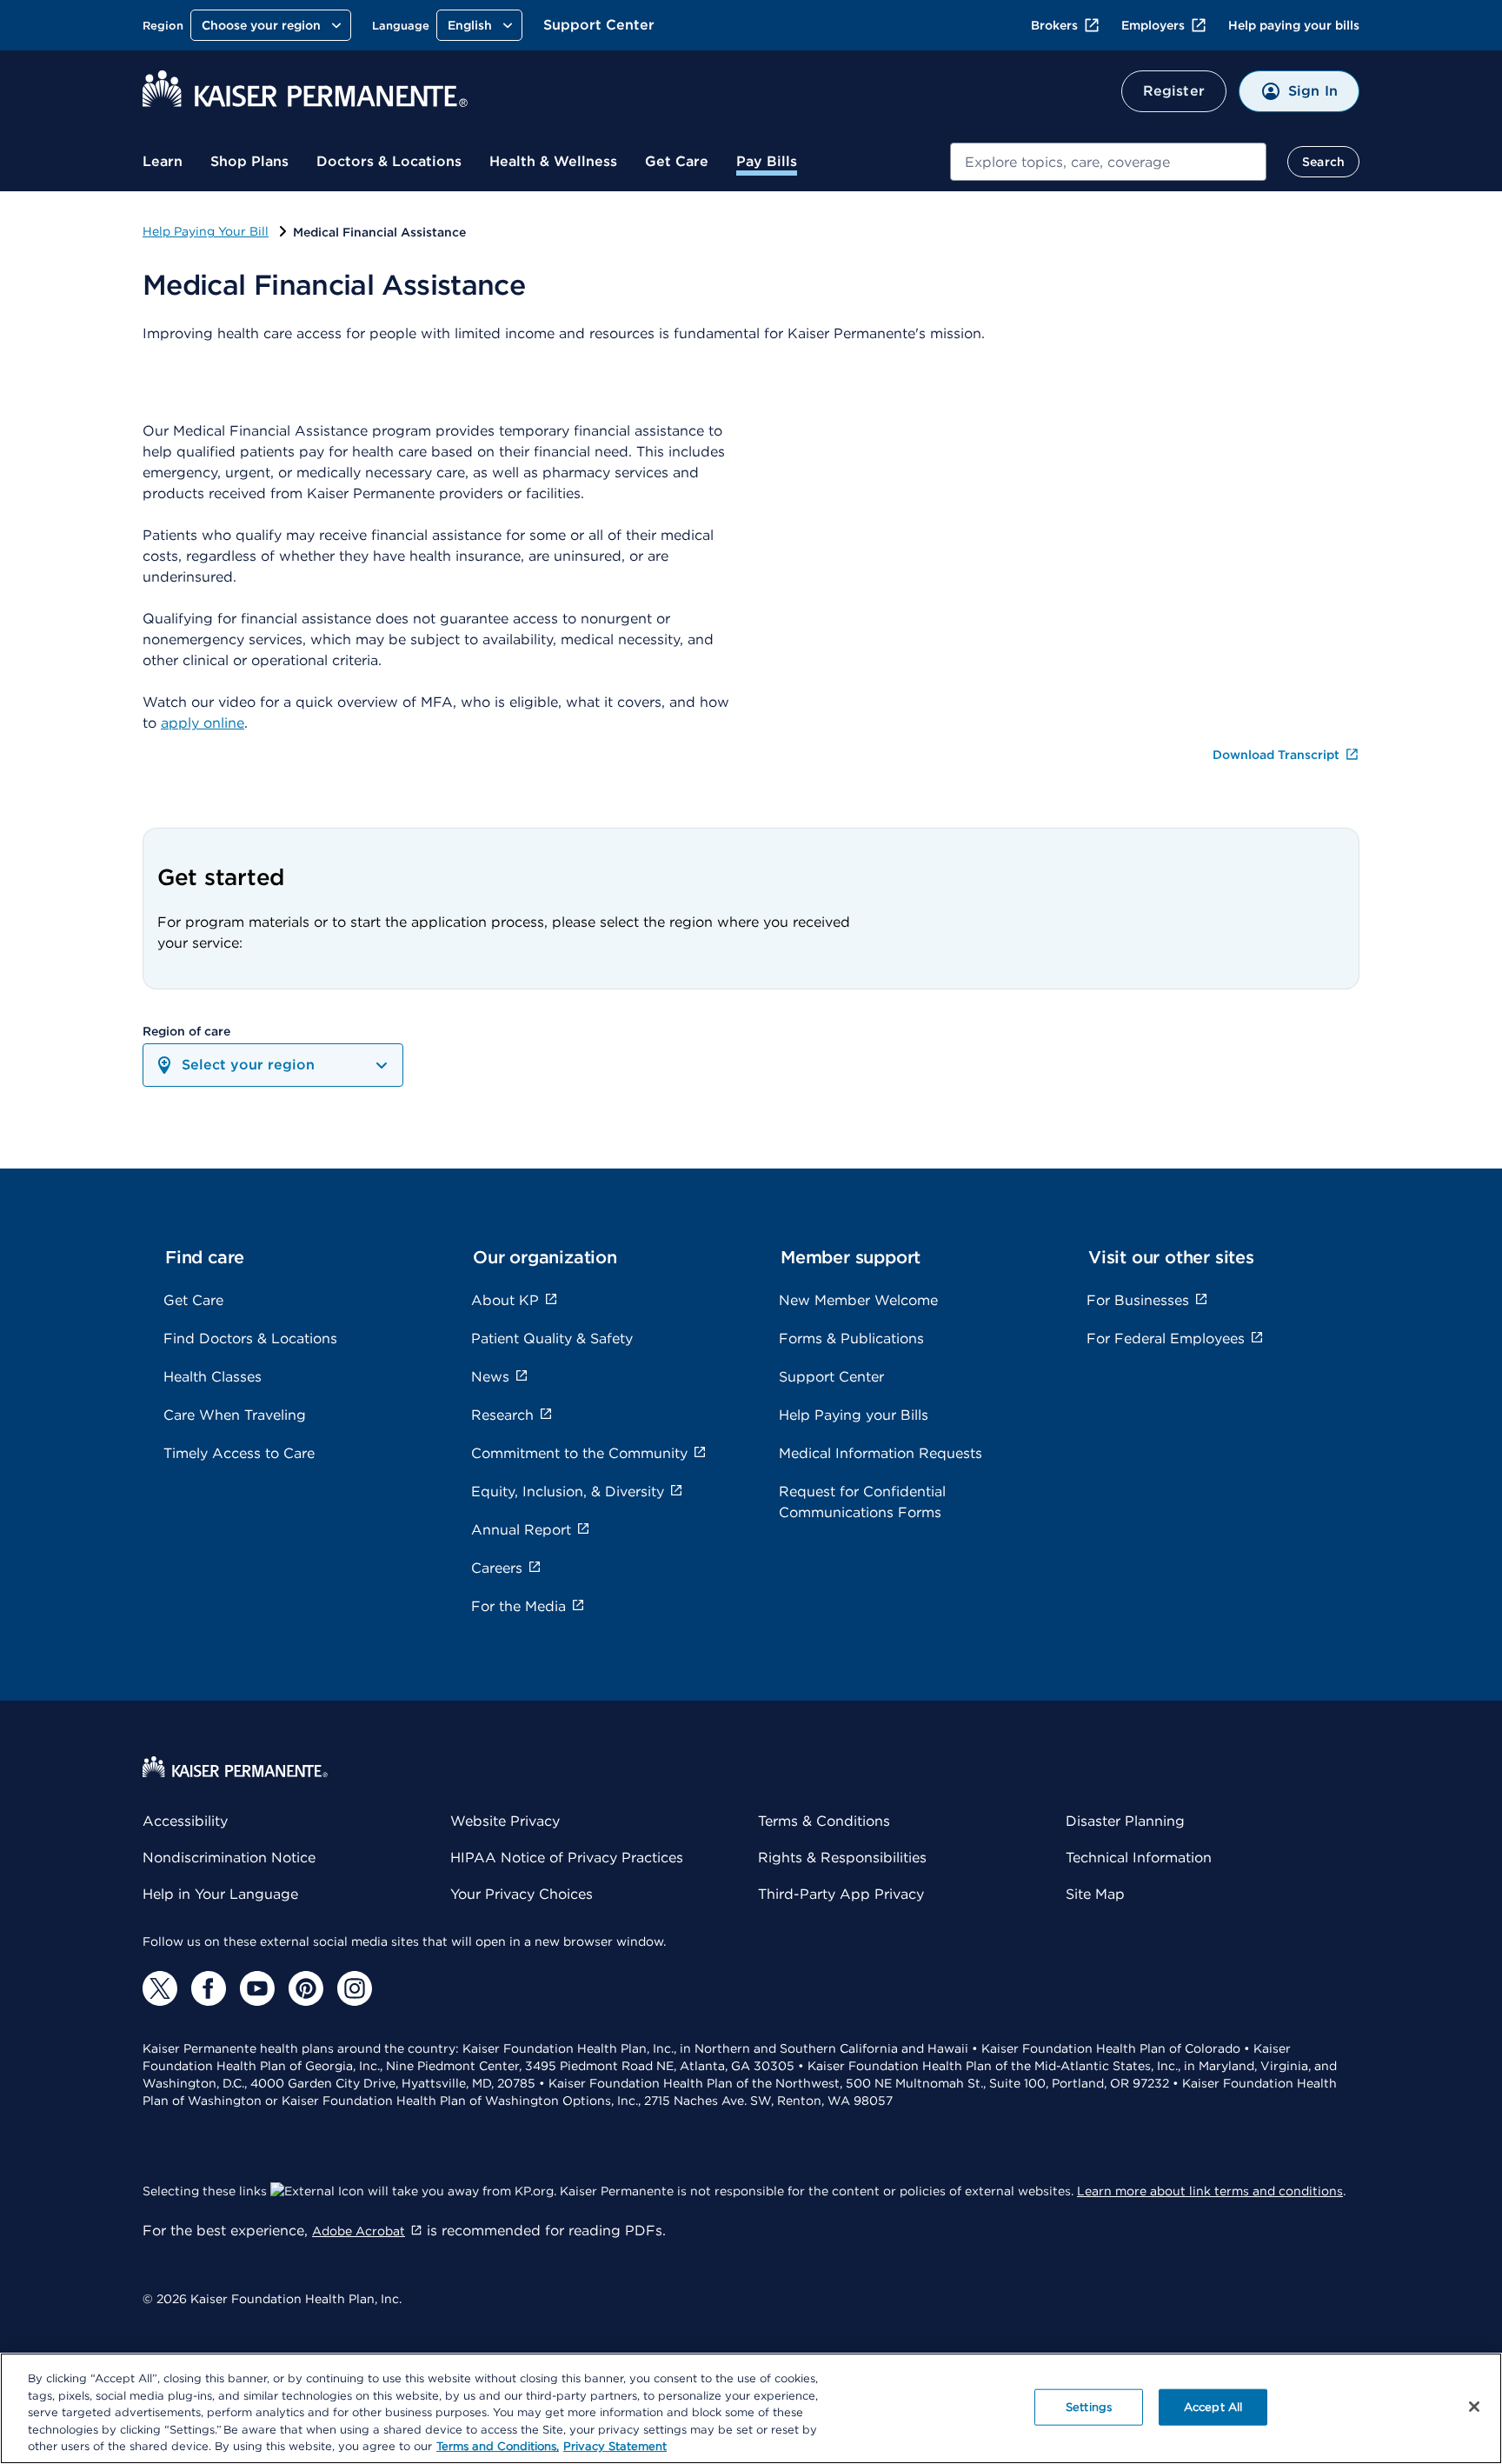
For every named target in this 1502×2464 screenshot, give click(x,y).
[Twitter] (160, 1988)
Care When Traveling (235, 1415)
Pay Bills (767, 161)
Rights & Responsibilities (842, 1858)
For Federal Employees (1166, 1339)
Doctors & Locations (389, 161)
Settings (1089, 2407)
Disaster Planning (1125, 1821)
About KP (505, 1300)
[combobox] (1108, 162)
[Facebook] (209, 1988)
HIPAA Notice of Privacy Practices (567, 1858)
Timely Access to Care (239, 1453)
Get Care (677, 161)
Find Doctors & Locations (250, 1339)
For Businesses (1138, 1300)
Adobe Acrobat (359, 2231)
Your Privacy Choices (522, 1894)
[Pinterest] (306, 1988)
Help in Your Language (220, 1894)
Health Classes (213, 1377)
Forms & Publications (851, 1339)
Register (1174, 91)
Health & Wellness (553, 161)
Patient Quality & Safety (552, 1339)
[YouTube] (257, 1988)
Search (1323, 162)
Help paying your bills (1294, 25)
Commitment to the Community (579, 1453)
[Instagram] (355, 1988)
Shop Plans (249, 161)
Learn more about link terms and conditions (1210, 2191)
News (490, 1377)
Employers (1153, 25)
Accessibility (185, 1821)
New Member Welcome (858, 1300)
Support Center (599, 25)
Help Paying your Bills (854, 1415)
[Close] (1474, 2407)
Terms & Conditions (824, 1821)
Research (502, 1415)
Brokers (1054, 25)
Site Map (1095, 1894)
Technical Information (1139, 1858)
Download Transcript (1278, 755)
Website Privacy (505, 1821)
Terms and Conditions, (498, 2446)
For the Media (518, 1606)
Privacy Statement (615, 2446)
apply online (203, 723)
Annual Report (521, 1530)
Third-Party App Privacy (841, 1894)
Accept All (1213, 2407)
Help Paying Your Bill (206, 231)
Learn (163, 161)
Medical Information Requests (881, 1453)
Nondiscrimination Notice (229, 1858)
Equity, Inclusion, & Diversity (568, 1492)
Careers (497, 1568)
